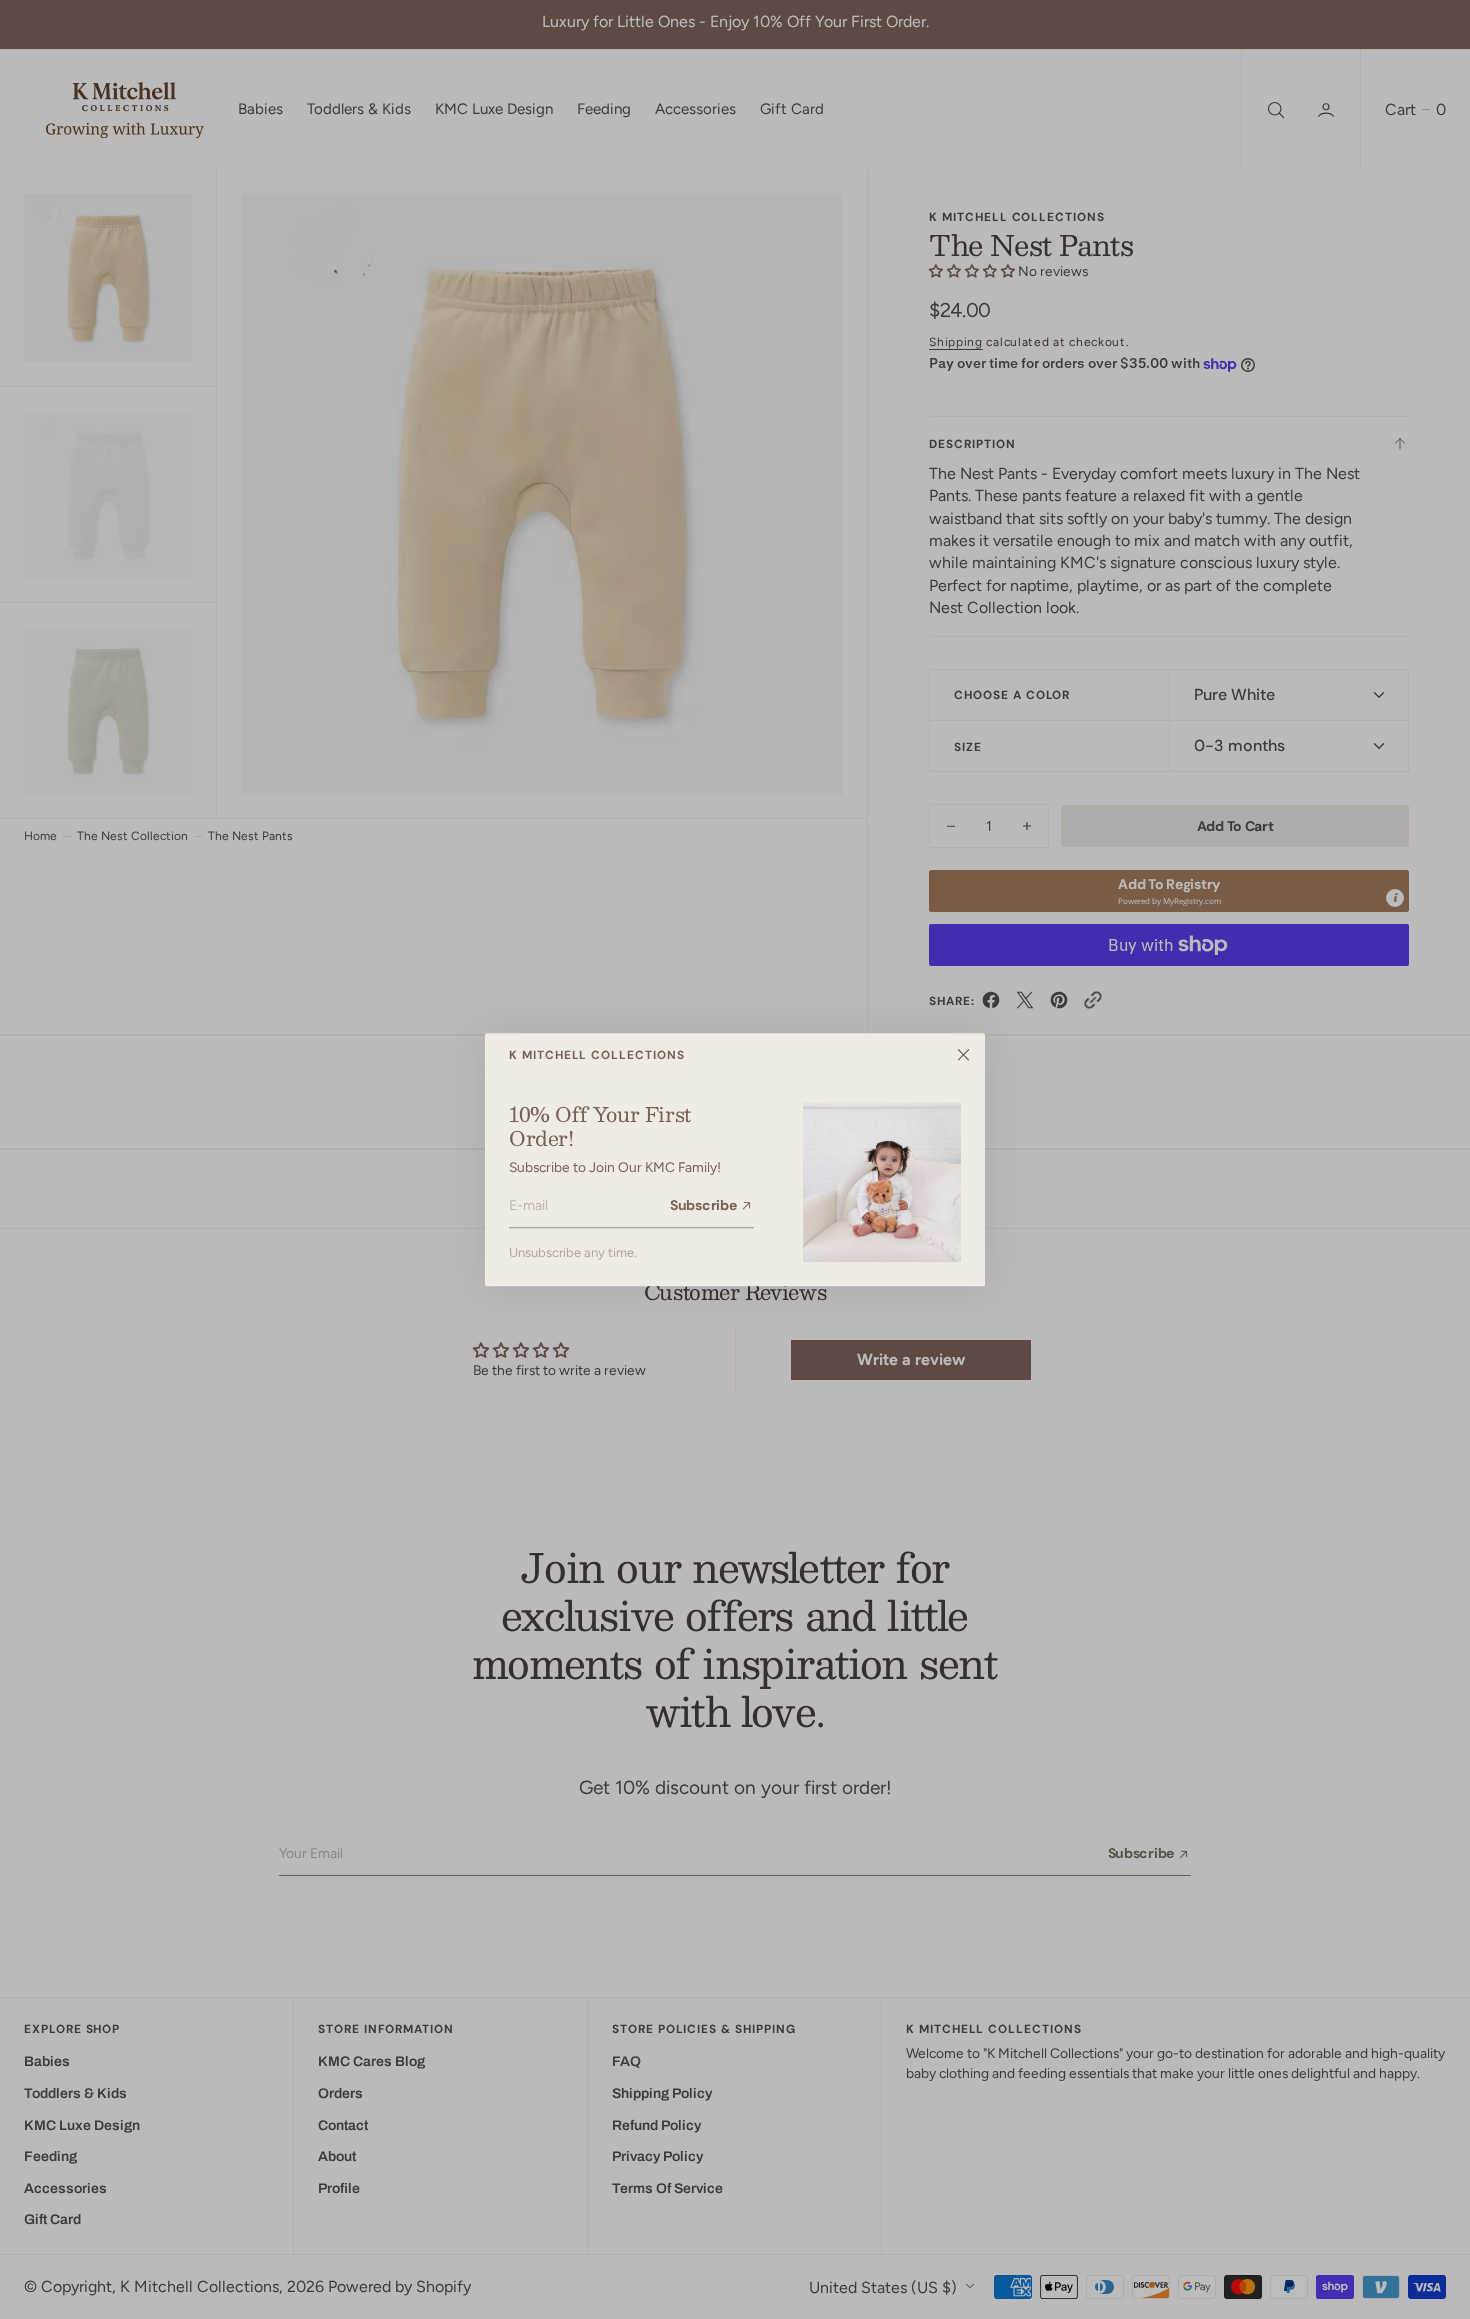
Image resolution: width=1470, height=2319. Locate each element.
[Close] (963, 1055)
